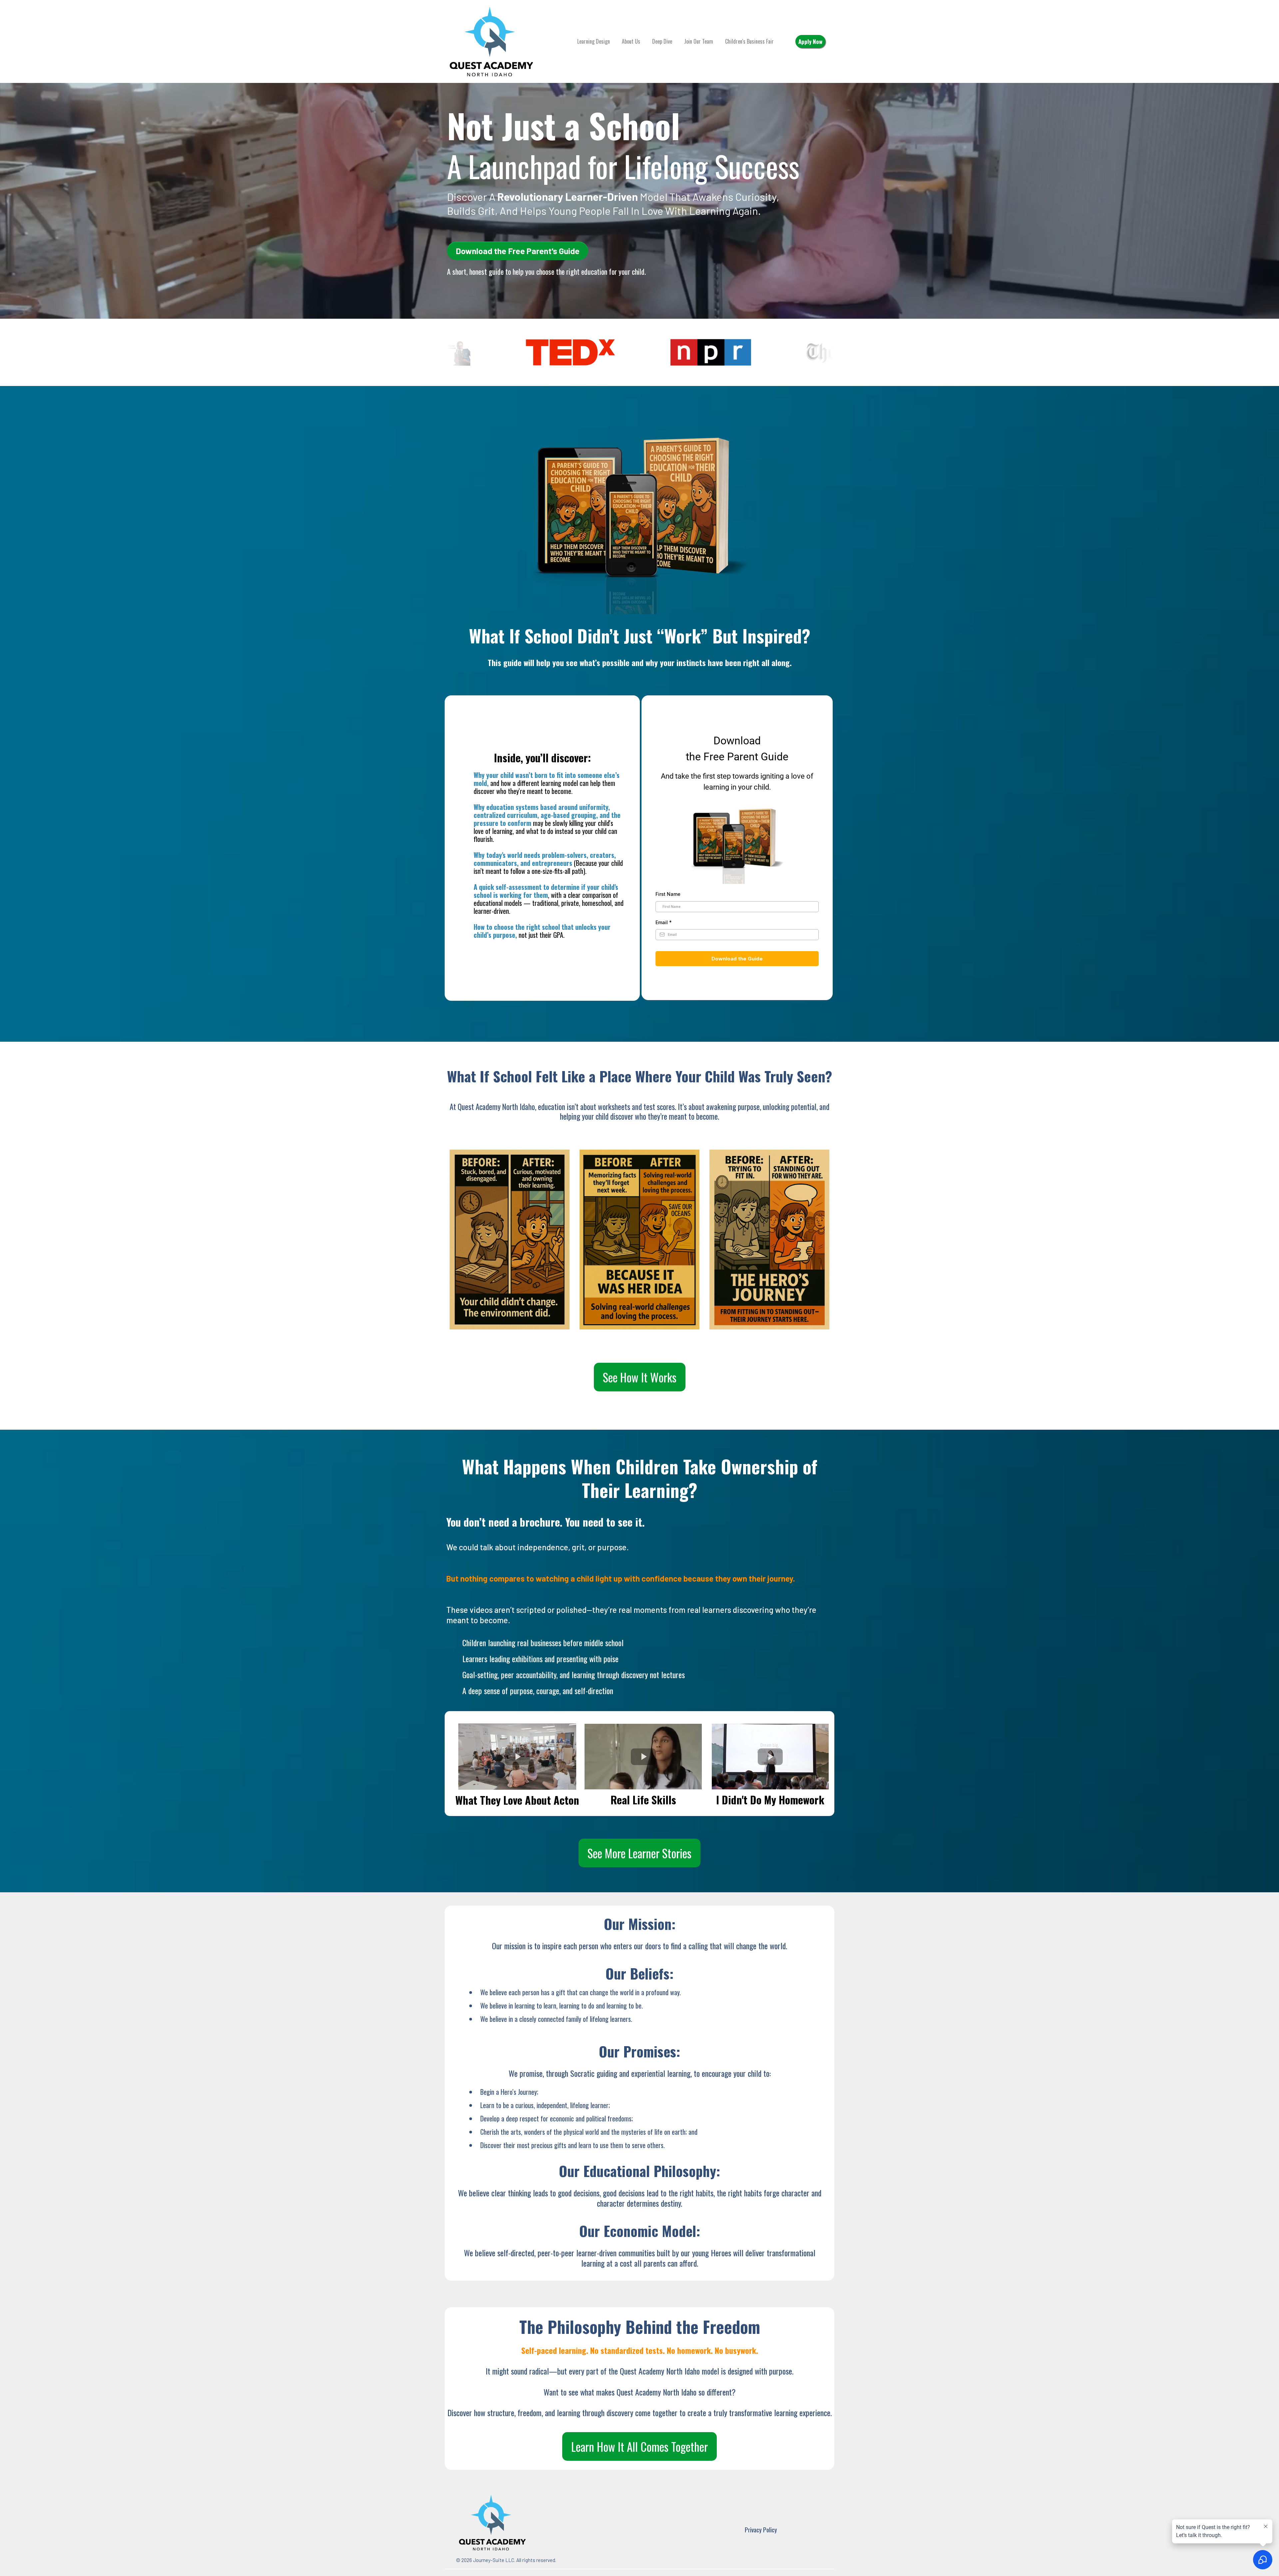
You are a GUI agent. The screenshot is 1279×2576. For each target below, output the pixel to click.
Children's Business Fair (749, 41)
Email (664, 922)
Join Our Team (699, 41)
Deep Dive (662, 41)
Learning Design (594, 41)
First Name (668, 894)
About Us (631, 41)
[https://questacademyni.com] (491, 41)
